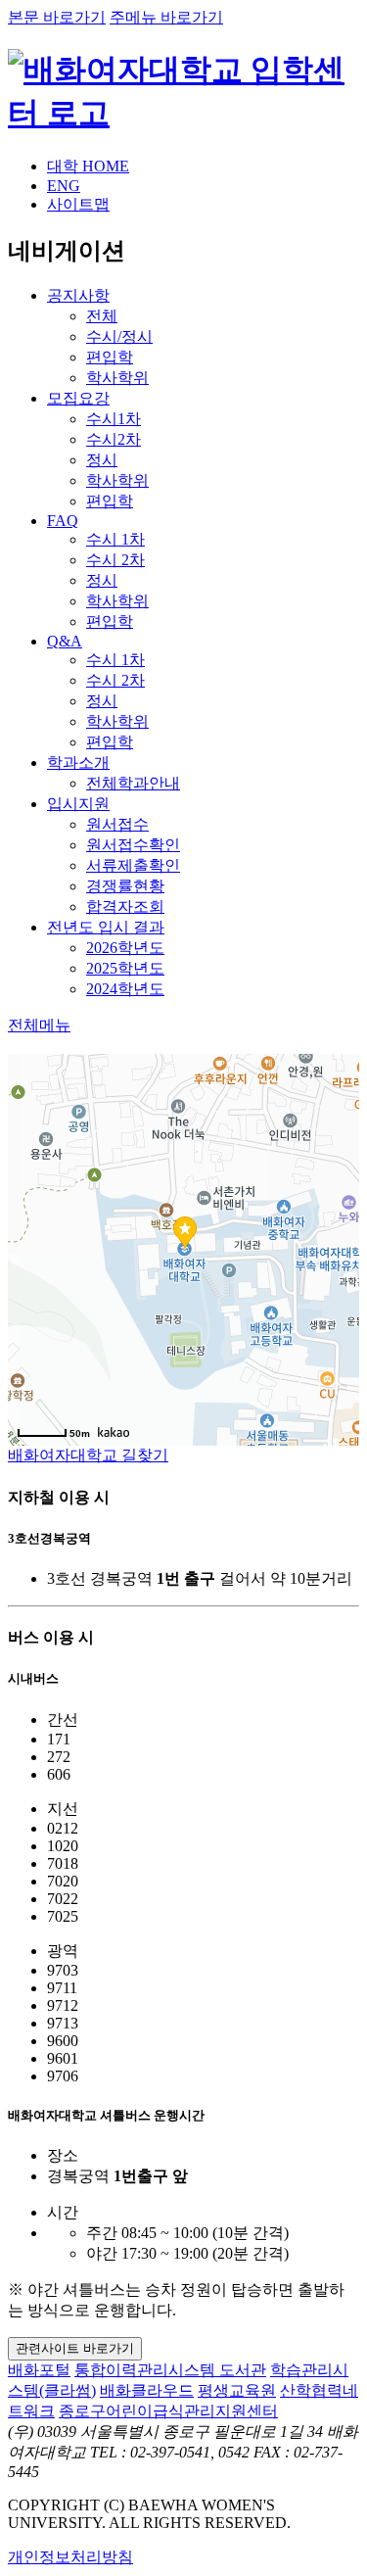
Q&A (65, 641)
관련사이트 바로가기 (75, 2348)
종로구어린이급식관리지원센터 (168, 2411)
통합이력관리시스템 (147, 2370)
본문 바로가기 (57, 17)
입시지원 (78, 804)
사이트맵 (78, 204)
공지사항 (78, 295)
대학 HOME (88, 166)
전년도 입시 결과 (106, 927)
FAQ (63, 521)
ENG (64, 186)
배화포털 (39, 2370)
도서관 (243, 2370)
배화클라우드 (147, 2390)
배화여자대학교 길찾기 (88, 1455)
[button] (39, 1025)
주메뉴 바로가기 (166, 17)
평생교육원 (237, 2390)
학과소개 (78, 763)
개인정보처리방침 (70, 2557)
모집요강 (78, 398)
